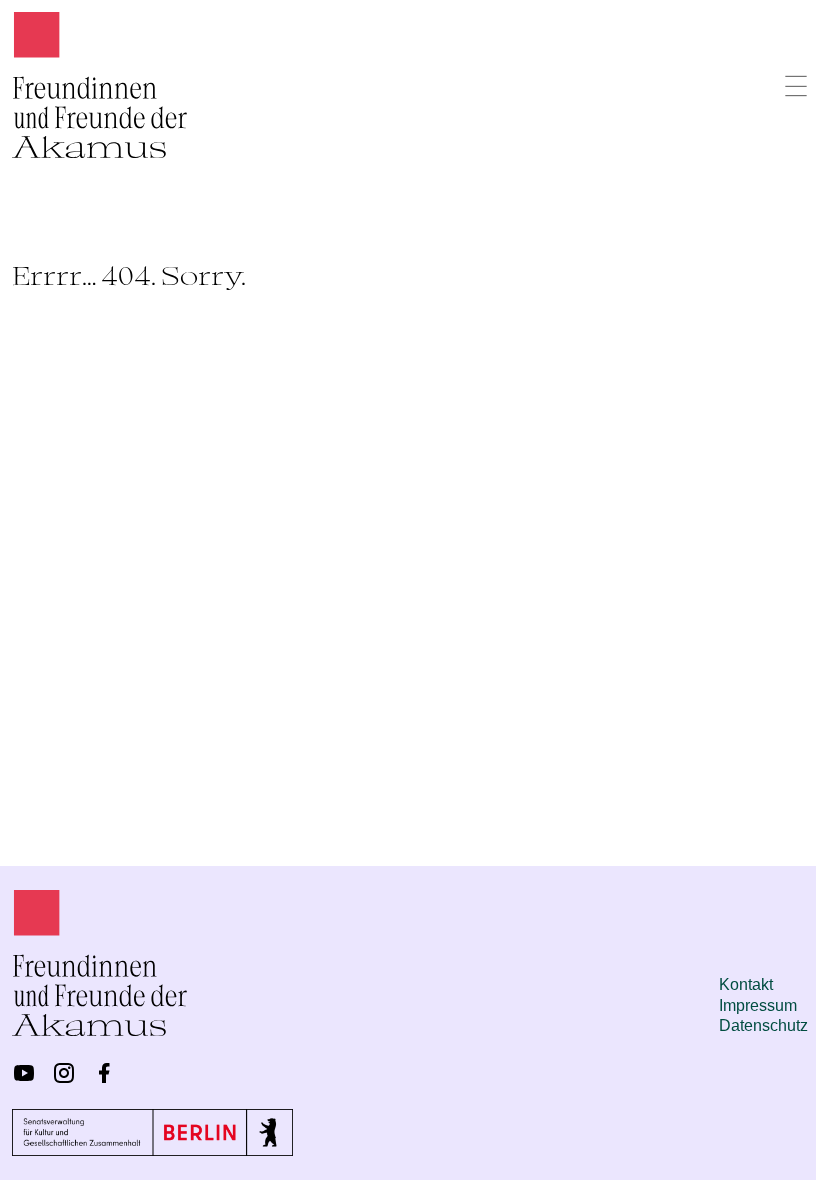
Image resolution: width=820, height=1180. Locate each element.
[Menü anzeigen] (796, 86)
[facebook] (104, 1073)
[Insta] (64, 1073)
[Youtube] (24, 1073)
